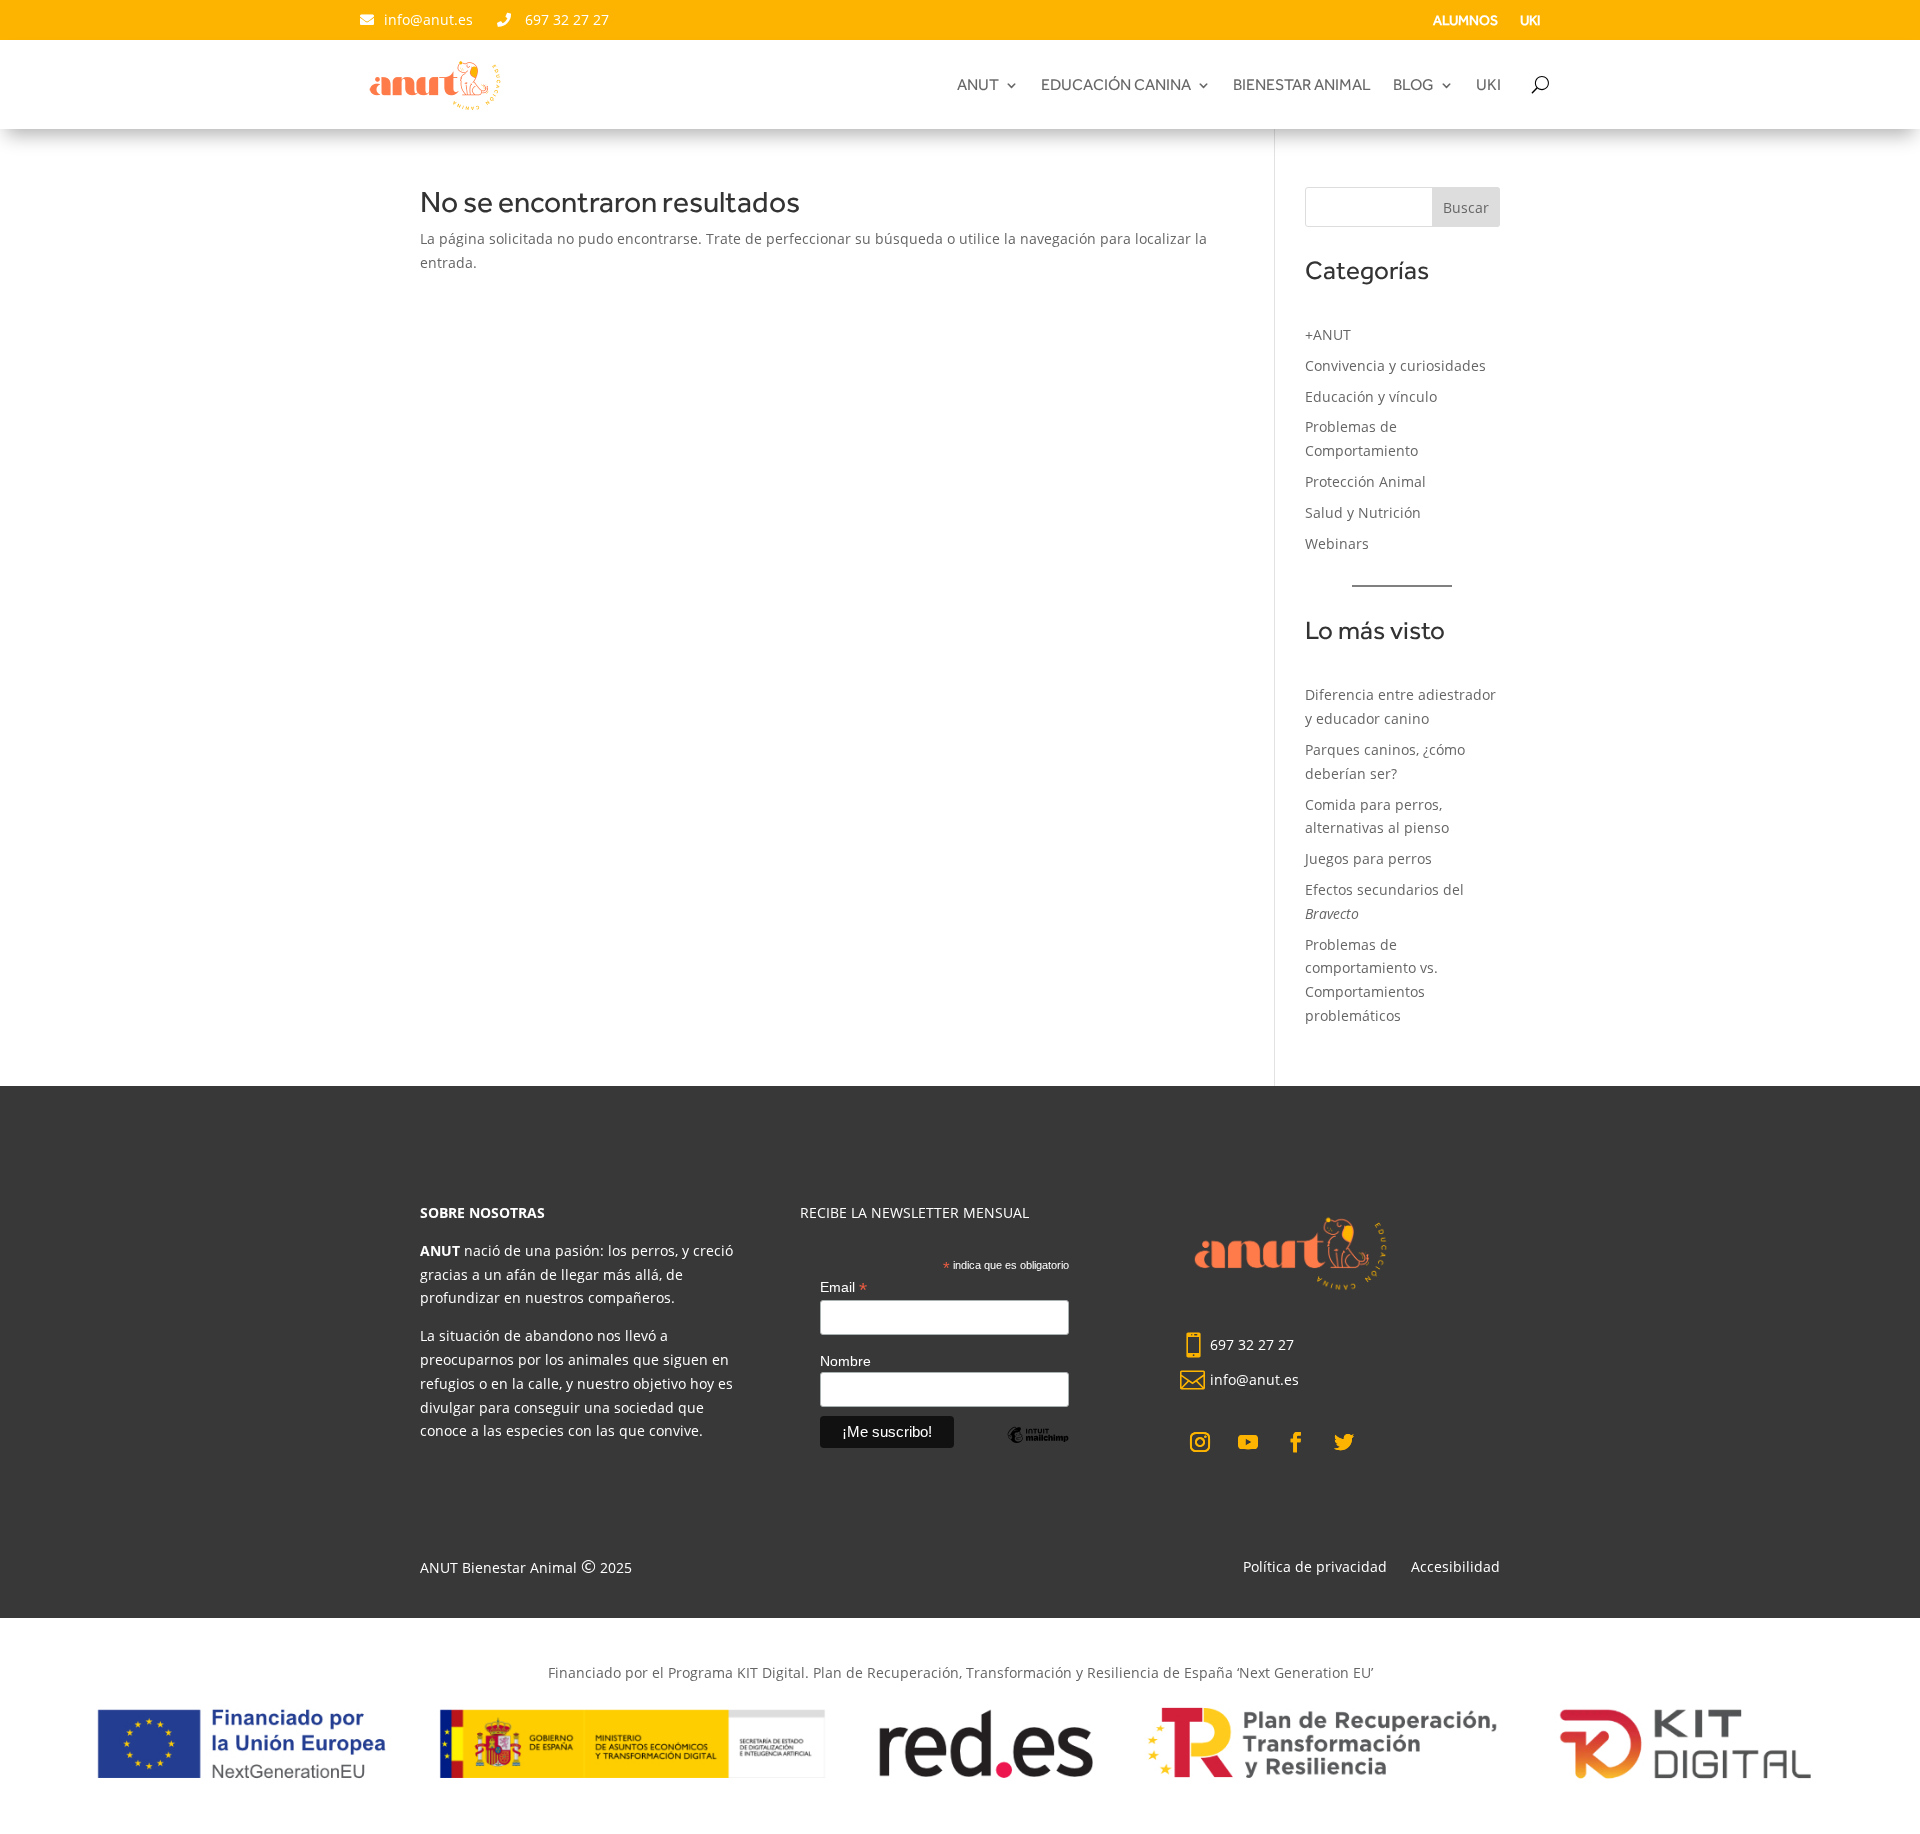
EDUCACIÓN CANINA (1116, 86)
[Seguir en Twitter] (1344, 1442)
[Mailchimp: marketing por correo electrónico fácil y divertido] (1038, 1450)
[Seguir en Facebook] (1296, 1442)
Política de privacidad (1315, 1566)
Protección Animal (1365, 481)
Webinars (1337, 543)
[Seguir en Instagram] (1200, 1442)
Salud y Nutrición (1363, 512)
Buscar (1466, 207)
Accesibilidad (1455, 1566)
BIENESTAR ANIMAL (1302, 86)
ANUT (978, 86)
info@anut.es (430, 19)
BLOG (1413, 86)
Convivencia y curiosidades (1395, 365)
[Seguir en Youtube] (1248, 1442)
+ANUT (1328, 334)
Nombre (845, 1361)
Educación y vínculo (1371, 396)
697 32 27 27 (565, 19)
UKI (1530, 20)
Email (843, 1287)
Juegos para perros (1368, 858)
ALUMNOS (1465, 20)
